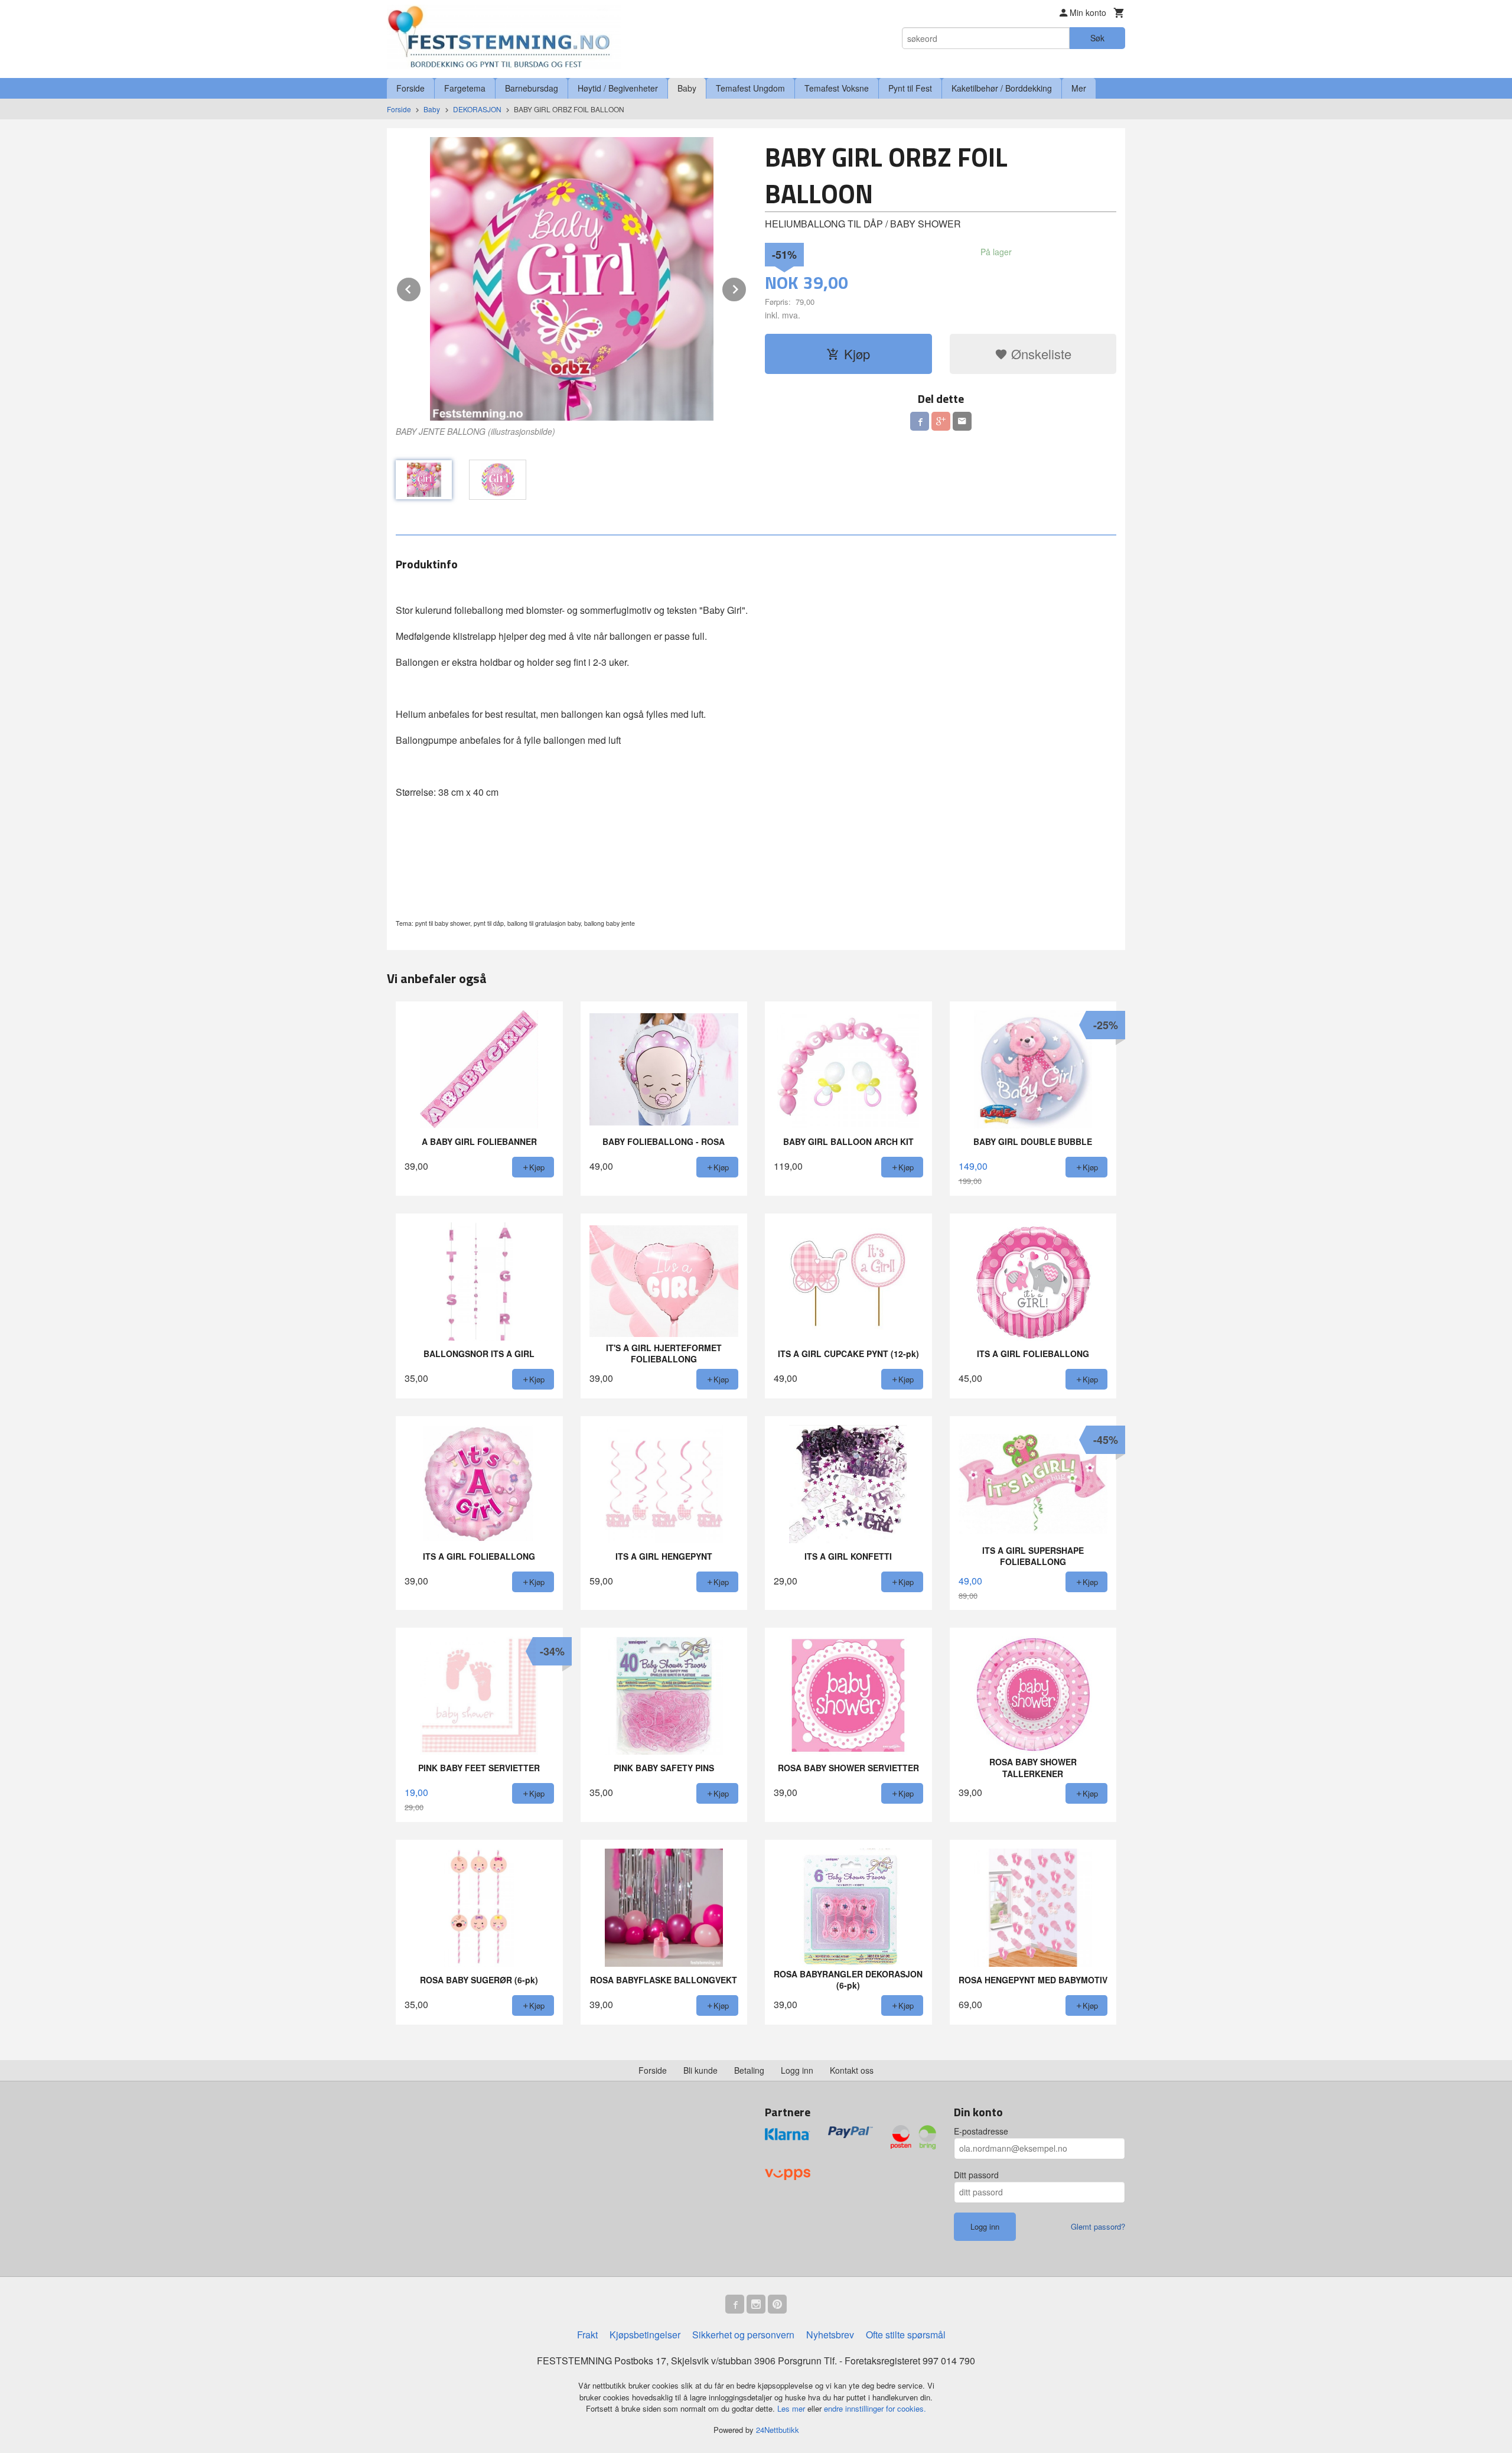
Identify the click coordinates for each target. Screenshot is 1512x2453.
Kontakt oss (852, 2070)
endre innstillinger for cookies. (875, 2408)
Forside (410, 88)
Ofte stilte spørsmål (906, 2335)
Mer (1079, 88)
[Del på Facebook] (920, 421)
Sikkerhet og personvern (743, 2335)
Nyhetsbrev (830, 2335)
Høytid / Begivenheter (618, 88)
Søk (1097, 38)
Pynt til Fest (910, 88)
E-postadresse (981, 2131)
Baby (687, 88)
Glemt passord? (1098, 2226)
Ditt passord (976, 2175)
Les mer (792, 2408)
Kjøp (857, 354)
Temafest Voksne (837, 88)
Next (747, 287)
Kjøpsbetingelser (645, 2335)
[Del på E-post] (962, 421)
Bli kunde (700, 2070)
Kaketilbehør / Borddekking (1002, 88)
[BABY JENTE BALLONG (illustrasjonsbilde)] (571, 279)
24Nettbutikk (778, 2430)
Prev (421, 287)
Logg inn (797, 2070)
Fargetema (465, 88)
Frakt (587, 2335)
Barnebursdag (532, 88)
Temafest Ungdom (750, 88)
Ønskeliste (1039, 354)
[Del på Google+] (941, 421)
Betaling (749, 2070)
